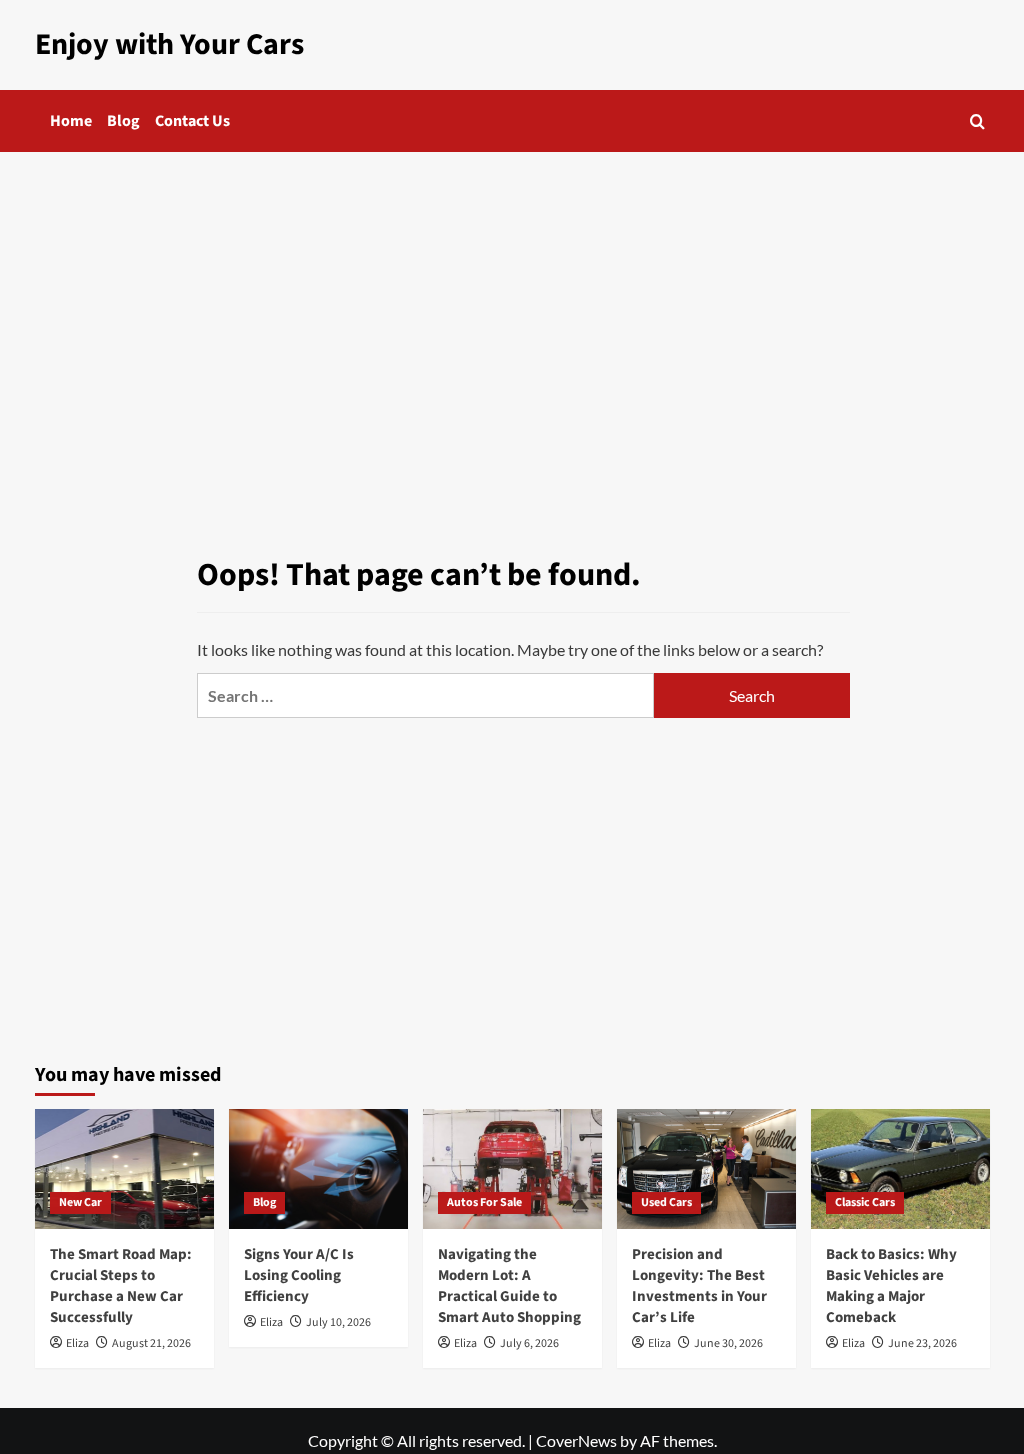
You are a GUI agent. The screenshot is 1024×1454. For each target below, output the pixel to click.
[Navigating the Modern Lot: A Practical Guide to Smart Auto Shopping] (512, 1168)
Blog (123, 121)
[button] (977, 121)
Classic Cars (865, 1202)
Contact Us (192, 121)
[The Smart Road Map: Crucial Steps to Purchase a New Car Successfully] (124, 1168)
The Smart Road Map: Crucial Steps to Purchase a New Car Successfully (121, 1286)
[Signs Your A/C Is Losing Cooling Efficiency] (318, 1168)
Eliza (77, 1343)
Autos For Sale (484, 1202)
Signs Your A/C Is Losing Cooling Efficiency (299, 1275)
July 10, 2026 (338, 1322)
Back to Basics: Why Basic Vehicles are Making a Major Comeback (891, 1286)
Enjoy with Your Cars (169, 44)
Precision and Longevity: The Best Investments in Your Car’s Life (699, 1286)
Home (71, 121)
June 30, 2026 (728, 1343)
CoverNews (576, 1440)
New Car (80, 1202)
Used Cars (666, 1202)
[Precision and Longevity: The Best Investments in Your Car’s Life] (706, 1168)
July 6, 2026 (529, 1343)
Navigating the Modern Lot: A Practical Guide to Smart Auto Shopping (509, 1286)
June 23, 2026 (922, 1343)
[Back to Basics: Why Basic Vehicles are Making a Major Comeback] (900, 1168)
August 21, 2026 (151, 1343)
